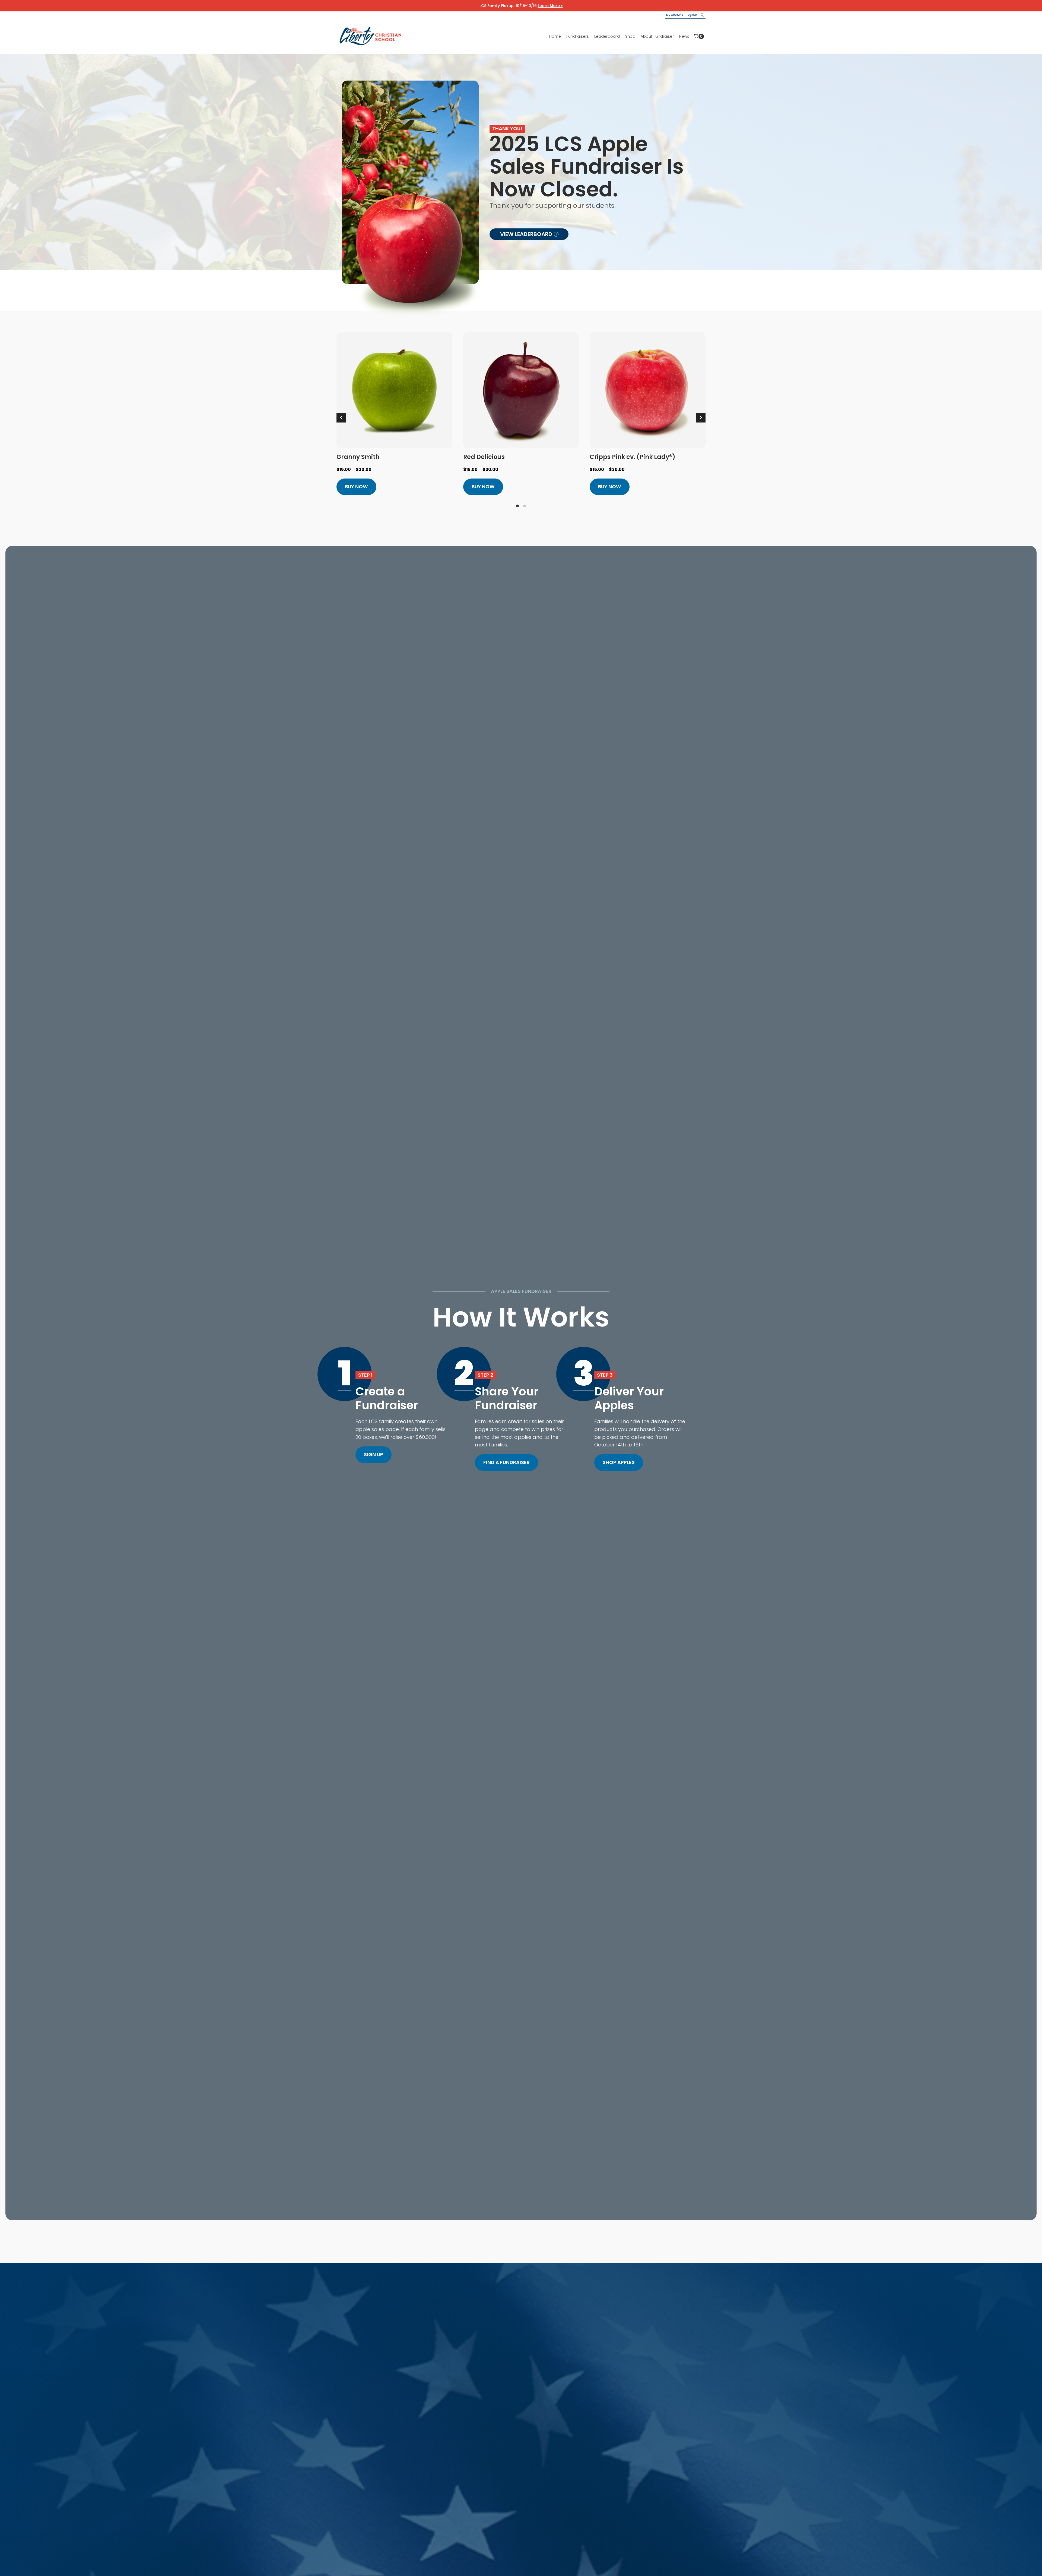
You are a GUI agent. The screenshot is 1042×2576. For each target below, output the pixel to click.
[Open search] (702, 15)
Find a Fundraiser (506, 1462)
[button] (529, 234)
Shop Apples (619, 1462)
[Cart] (699, 36)
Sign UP (374, 1454)
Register (692, 15)
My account (675, 15)
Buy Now (356, 487)
